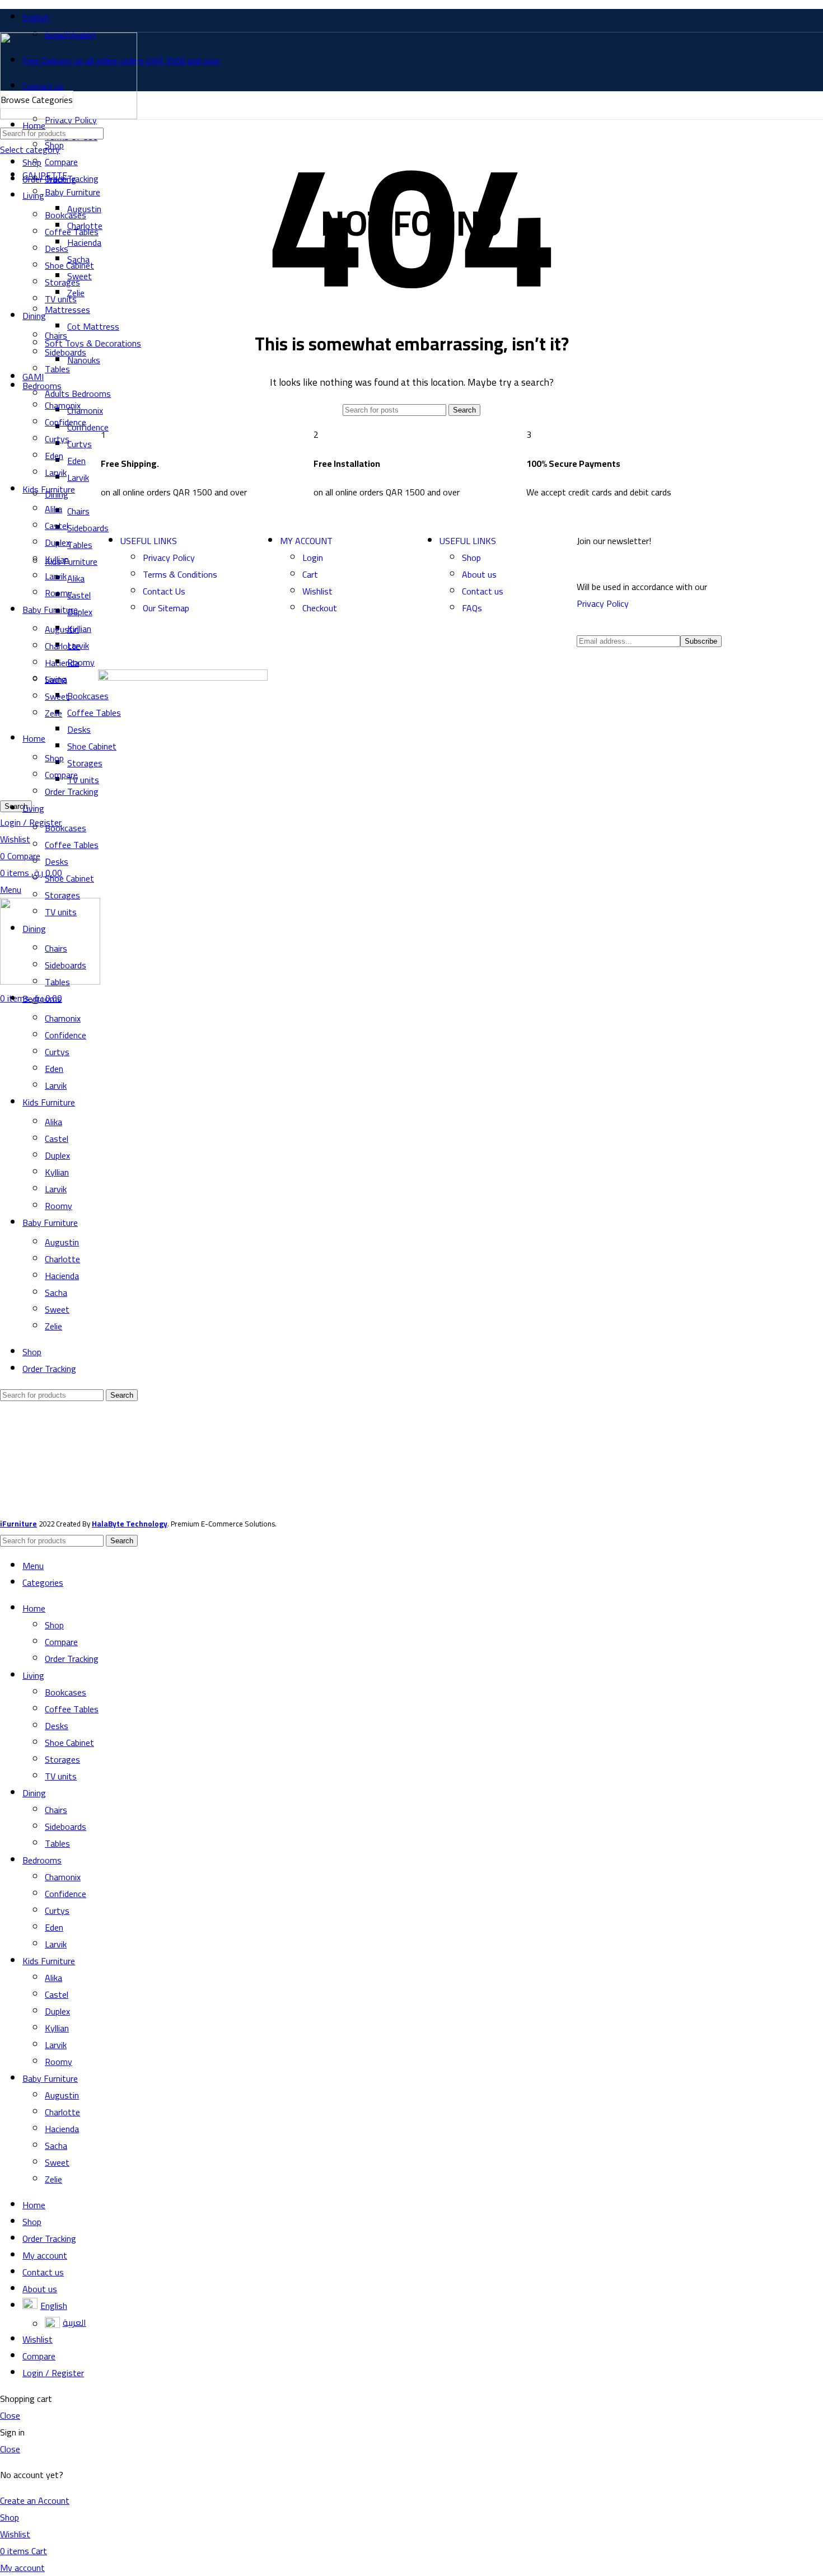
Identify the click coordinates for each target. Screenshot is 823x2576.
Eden (54, 1927)
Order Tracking (72, 1659)
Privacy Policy (169, 558)
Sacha (56, 2146)
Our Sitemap (166, 608)
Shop (54, 145)
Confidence (66, 1894)
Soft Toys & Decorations (93, 343)
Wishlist (317, 591)
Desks (57, 1726)
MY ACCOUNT (306, 541)
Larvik (56, 1944)
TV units (61, 299)
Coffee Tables (72, 1709)
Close (10, 2415)
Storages (62, 1759)
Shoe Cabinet (69, 1743)
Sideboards (66, 352)
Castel (57, 1994)
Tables (57, 369)
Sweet (57, 2162)
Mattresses (67, 310)
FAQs (472, 608)
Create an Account (35, 2500)
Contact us (483, 591)
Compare (61, 1642)
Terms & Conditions (180, 574)
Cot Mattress (93, 326)
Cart (310, 574)
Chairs (56, 335)
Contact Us (164, 591)
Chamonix (85, 410)
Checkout (320, 608)
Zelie (53, 2179)
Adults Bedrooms (78, 394)
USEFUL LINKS (149, 541)
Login (313, 558)
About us (479, 574)
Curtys (57, 1910)
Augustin (62, 2095)
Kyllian (57, 2028)
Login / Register (53, 2373)
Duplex (57, 2011)
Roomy (59, 2062)
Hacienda (62, 2129)
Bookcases (66, 1692)
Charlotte (62, 2112)
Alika (53, 1978)
